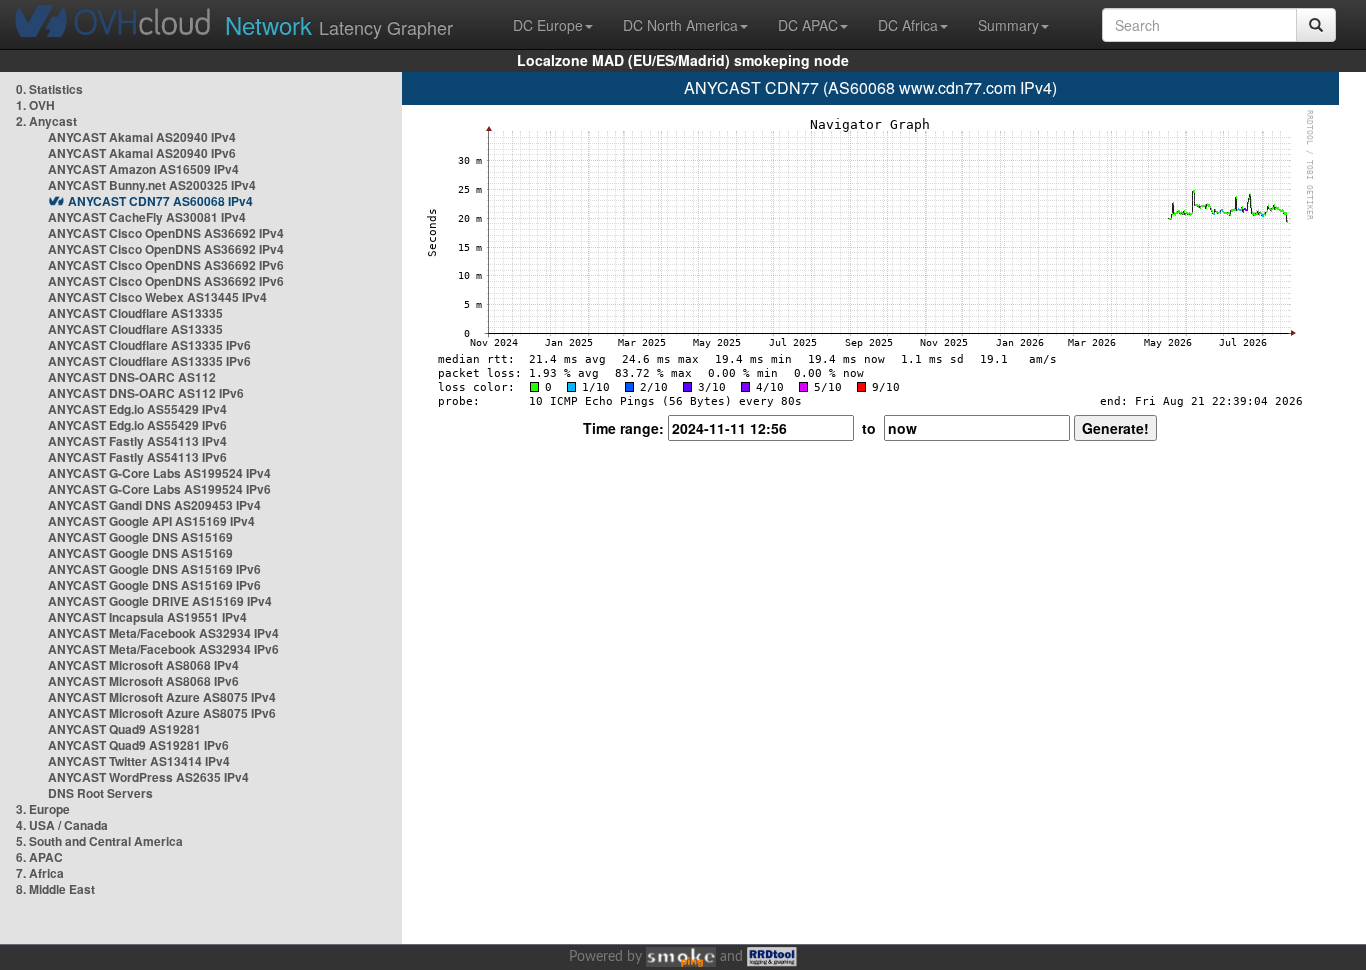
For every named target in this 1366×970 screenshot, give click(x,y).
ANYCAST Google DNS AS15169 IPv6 (154, 569)
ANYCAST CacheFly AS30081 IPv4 (147, 217)
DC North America (680, 25)
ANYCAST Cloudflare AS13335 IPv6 (149, 345)
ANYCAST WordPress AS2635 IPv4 (148, 777)
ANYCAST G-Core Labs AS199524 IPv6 (159, 489)
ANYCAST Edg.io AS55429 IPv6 (137, 425)
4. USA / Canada (62, 825)
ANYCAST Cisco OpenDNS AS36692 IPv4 (166, 233)
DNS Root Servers (100, 793)
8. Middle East (55, 889)
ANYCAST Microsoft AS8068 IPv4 (143, 665)
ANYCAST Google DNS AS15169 (140, 537)
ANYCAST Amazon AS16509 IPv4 (143, 169)
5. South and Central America (99, 841)
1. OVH (35, 105)
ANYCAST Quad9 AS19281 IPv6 (138, 745)
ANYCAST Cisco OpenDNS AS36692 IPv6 (166, 265)
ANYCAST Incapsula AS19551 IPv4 (147, 617)
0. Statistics (49, 89)
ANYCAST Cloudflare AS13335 (135, 313)
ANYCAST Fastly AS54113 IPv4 (137, 441)
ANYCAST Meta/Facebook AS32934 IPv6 (163, 649)
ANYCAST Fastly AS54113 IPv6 (137, 457)
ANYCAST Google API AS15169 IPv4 (151, 521)
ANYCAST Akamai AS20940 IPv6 (142, 153)
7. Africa (40, 873)
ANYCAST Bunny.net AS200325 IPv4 (152, 185)
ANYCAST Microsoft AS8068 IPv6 (143, 681)
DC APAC (808, 25)
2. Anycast (46, 121)
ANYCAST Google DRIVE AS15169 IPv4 (160, 601)
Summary (1008, 25)
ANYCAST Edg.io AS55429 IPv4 (137, 409)
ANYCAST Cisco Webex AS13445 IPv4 (157, 297)
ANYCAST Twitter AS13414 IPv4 (139, 761)
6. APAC (39, 857)
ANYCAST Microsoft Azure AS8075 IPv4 (162, 697)
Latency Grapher (339, 24)
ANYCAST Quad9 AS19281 (124, 729)
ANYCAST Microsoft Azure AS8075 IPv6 (162, 713)
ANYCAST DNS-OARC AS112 (132, 377)
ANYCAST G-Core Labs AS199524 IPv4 (159, 473)
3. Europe (43, 809)
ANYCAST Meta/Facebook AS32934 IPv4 (163, 633)
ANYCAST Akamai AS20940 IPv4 (142, 137)
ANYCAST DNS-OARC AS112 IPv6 (146, 393)
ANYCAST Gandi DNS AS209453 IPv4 (154, 505)
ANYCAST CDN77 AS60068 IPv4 (160, 201)
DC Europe (548, 25)
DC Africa (908, 25)
